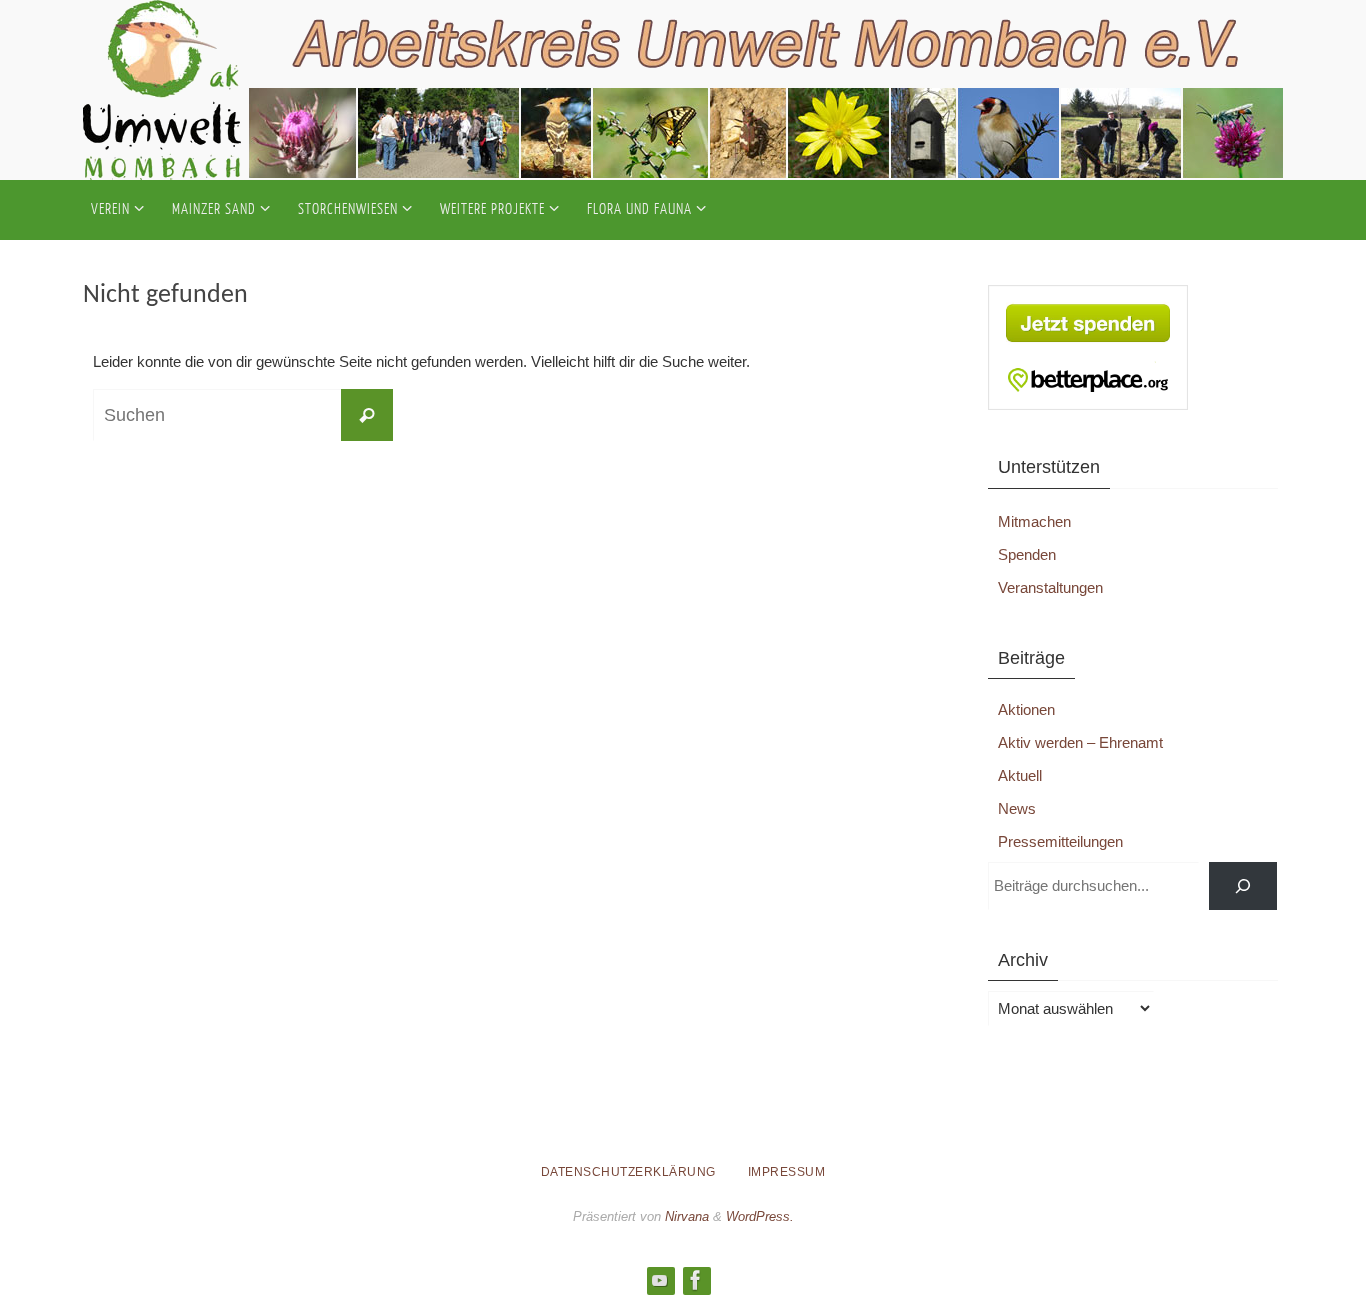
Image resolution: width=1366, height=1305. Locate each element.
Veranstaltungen (1050, 587)
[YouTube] (660, 1280)
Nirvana (687, 1216)
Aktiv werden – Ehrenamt (1080, 742)
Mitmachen (1034, 521)
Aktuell (1020, 775)
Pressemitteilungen (1060, 841)
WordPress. (760, 1216)
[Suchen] (1243, 886)
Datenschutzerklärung (628, 1172)
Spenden (1027, 554)
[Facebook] (696, 1280)
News (1017, 808)
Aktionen (1026, 709)
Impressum (787, 1172)
